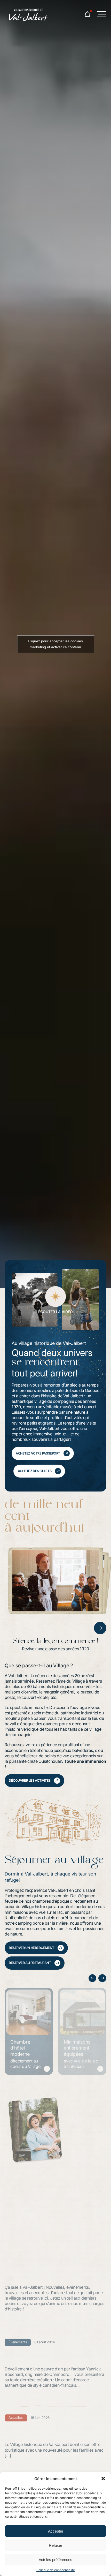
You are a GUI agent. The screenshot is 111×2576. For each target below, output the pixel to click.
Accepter (56, 2531)
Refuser (55, 2545)
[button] (103, 2479)
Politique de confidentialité (56, 2570)
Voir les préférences (55, 2560)
